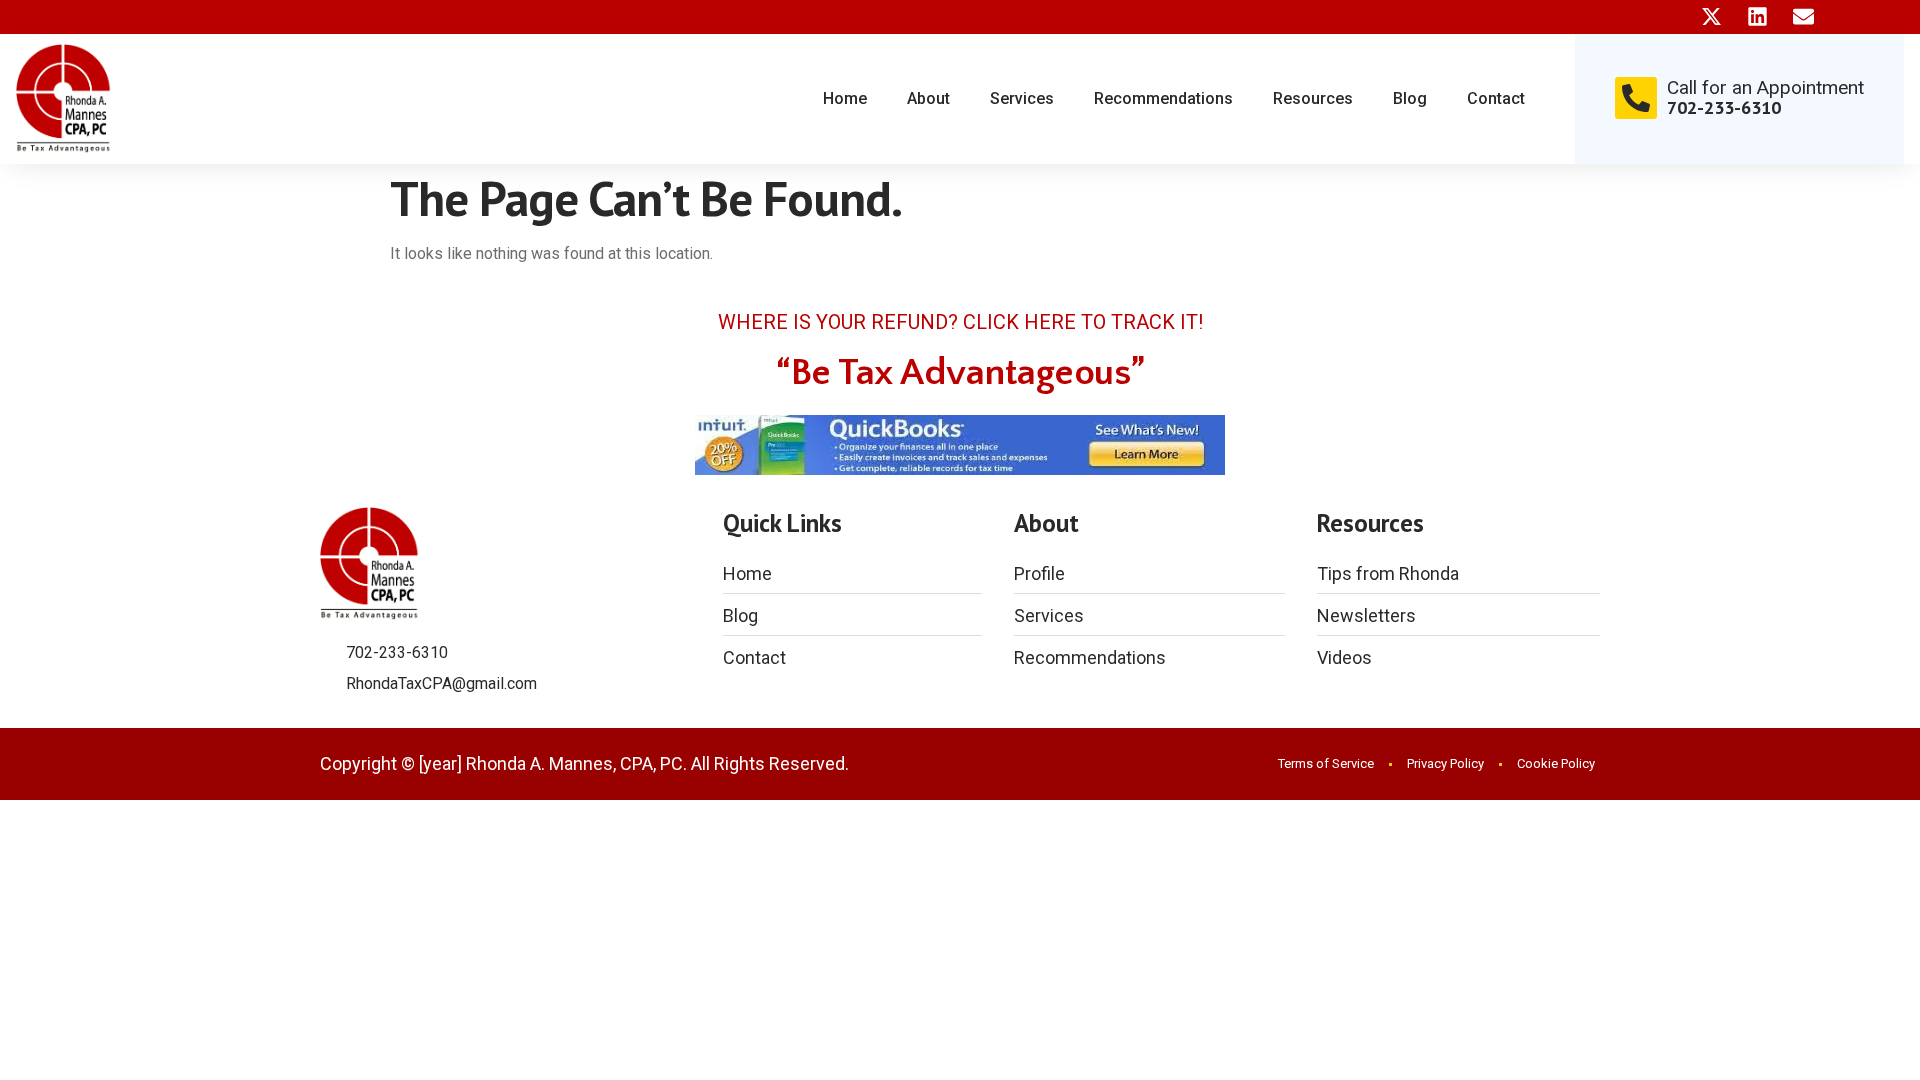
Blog (1410, 98)
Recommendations (1163, 98)
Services (1022, 98)
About (928, 98)
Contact (1496, 98)
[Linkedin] (1757, 16)
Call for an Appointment (1765, 87)
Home (845, 98)
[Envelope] (1803, 16)
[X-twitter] (1711, 16)
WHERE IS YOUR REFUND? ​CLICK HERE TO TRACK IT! (960, 322)
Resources (1313, 98)
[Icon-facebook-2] (1665, 16)
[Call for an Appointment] (1636, 98)
